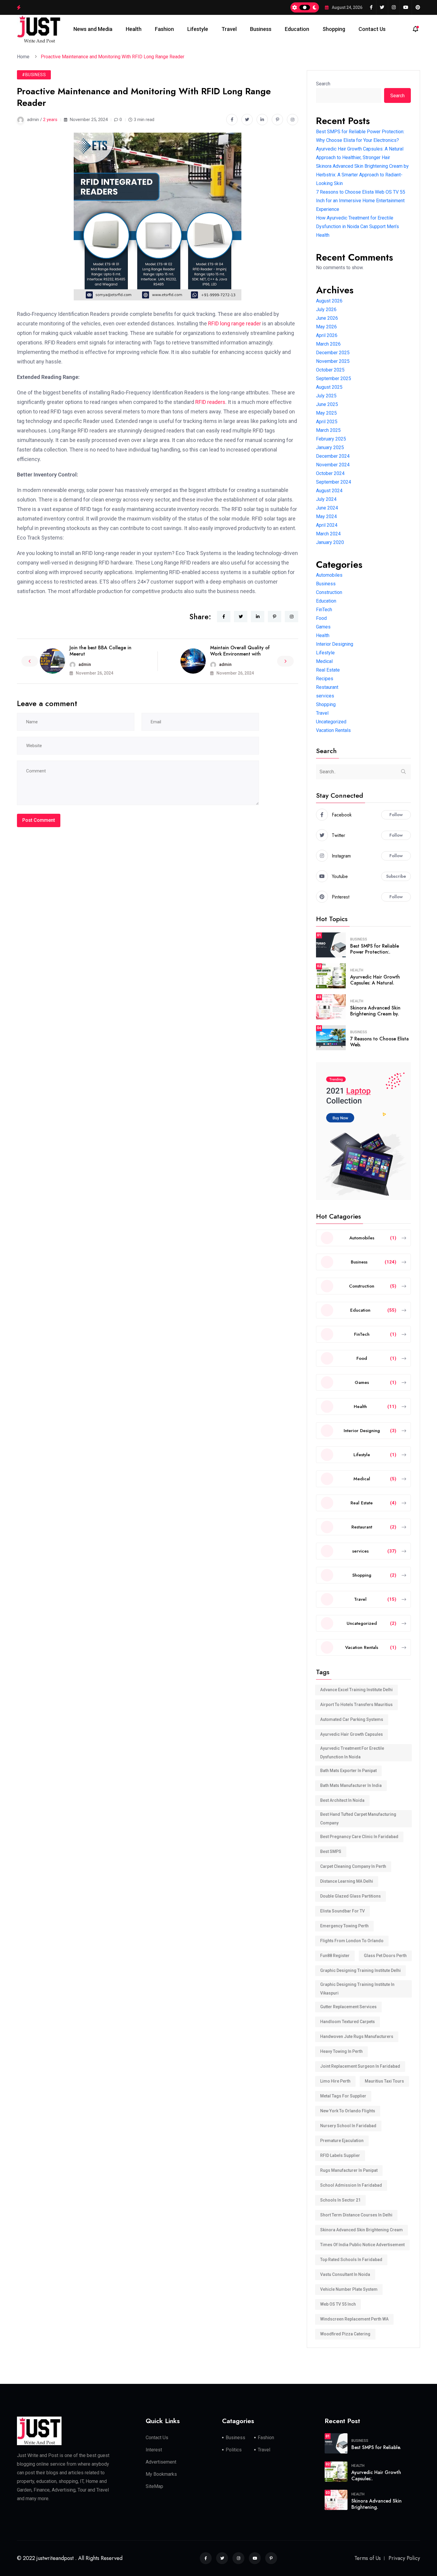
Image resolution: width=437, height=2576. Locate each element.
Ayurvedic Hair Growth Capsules (352, 1734)
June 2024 (327, 508)
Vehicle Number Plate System (349, 2289)
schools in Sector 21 (340, 2200)
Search (323, 84)
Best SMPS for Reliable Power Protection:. (375, 949)
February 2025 (331, 439)
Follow (396, 815)
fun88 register (335, 1956)
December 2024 (333, 456)
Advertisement (161, 2462)
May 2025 (326, 413)
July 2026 (326, 309)
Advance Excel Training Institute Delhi (356, 1690)
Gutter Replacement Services (348, 2007)
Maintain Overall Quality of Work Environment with (240, 651)
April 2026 (327, 335)
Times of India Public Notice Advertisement (362, 2245)
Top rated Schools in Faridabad (351, 2260)
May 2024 (326, 516)
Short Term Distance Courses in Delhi (356, 2215)
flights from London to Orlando (352, 1941)
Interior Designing (335, 644)
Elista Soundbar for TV (342, 1911)
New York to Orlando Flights (348, 2111)
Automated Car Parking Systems (352, 1719)
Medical (324, 661)
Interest (154, 2450)
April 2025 (327, 422)
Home (24, 57)
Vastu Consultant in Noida (345, 2274)
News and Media (93, 29)
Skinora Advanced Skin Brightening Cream (361, 2230)
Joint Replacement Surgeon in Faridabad (360, 2066)
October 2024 (330, 473)
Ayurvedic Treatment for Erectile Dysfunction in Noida (352, 1753)
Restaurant (327, 687)
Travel (229, 29)
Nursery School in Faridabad (348, 2126)
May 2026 (326, 327)
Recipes (325, 679)
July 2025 (326, 396)
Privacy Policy (404, 2558)
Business (261, 29)
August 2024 (329, 491)
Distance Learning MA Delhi (347, 1881)
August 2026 (329, 301)
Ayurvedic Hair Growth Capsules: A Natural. (375, 980)
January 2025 (330, 447)
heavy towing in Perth (341, 2051)
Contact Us (372, 29)
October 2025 (330, 370)
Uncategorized (331, 722)
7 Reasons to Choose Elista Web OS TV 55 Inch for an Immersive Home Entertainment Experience (361, 201)
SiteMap (154, 2486)
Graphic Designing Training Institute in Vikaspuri (357, 1989)
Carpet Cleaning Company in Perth (353, 1866)
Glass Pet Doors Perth (385, 1956)
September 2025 (334, 378)
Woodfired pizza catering (345, 2334)
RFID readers (210, 402)
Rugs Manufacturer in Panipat (349, 2170)
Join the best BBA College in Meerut (100, 651)
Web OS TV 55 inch (338, 2304)
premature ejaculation (342, 2141)
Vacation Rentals (333, 730)
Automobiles (329, 575)
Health (134, 29)
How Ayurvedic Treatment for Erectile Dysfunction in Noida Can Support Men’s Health (357, 226)
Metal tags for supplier (343, 2096)
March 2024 (328, 534)
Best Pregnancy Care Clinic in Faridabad (359, 1837)
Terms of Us (368, 2558)
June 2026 (327, 318)
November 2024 (333, 465)
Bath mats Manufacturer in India (351, 1785)
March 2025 (328, 430)
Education (297, 29)
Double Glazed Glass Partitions (350, 1896)
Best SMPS (331, 1851)
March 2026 (328, 344)
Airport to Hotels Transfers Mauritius (356, 1705)
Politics (234, 2450)
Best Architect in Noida (342, 1800)
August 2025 (329, 387)
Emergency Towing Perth (344, 1926)
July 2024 (326, 499)
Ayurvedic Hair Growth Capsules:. (376, 2475)
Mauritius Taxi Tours (384, 2081)
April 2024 (327, 525)
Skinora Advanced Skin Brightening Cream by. (375, 1011)
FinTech (324, 610)
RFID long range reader (235, 323)
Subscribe (396, 876)
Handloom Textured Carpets (348, 2022)
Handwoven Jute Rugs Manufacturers (357, 2036)
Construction (329, 592)
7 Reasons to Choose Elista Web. (379, 1042)
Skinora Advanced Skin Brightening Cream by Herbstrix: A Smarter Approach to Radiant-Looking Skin (362, 175)
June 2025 (327, 404)
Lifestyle (198, 29)
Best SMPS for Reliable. (376, 2447)
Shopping (334, 29)
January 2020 (330, 542)
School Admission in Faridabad (351, 2185)
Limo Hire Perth (335, 2081)
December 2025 (333, 353)
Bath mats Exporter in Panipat (348, 1771)
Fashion (164, 29)
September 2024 (334, 482)
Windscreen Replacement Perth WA (354, 2319)
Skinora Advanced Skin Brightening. (377, 2504)
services (325, 696)
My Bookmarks (161, 2474)
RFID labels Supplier (340, 2155)
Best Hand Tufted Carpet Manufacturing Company (358, 1819)
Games (323, 627)
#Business (34, 75)
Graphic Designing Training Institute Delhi (360, 1970)
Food (321, 618)
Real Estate (328, 670)
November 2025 (333, 361)
